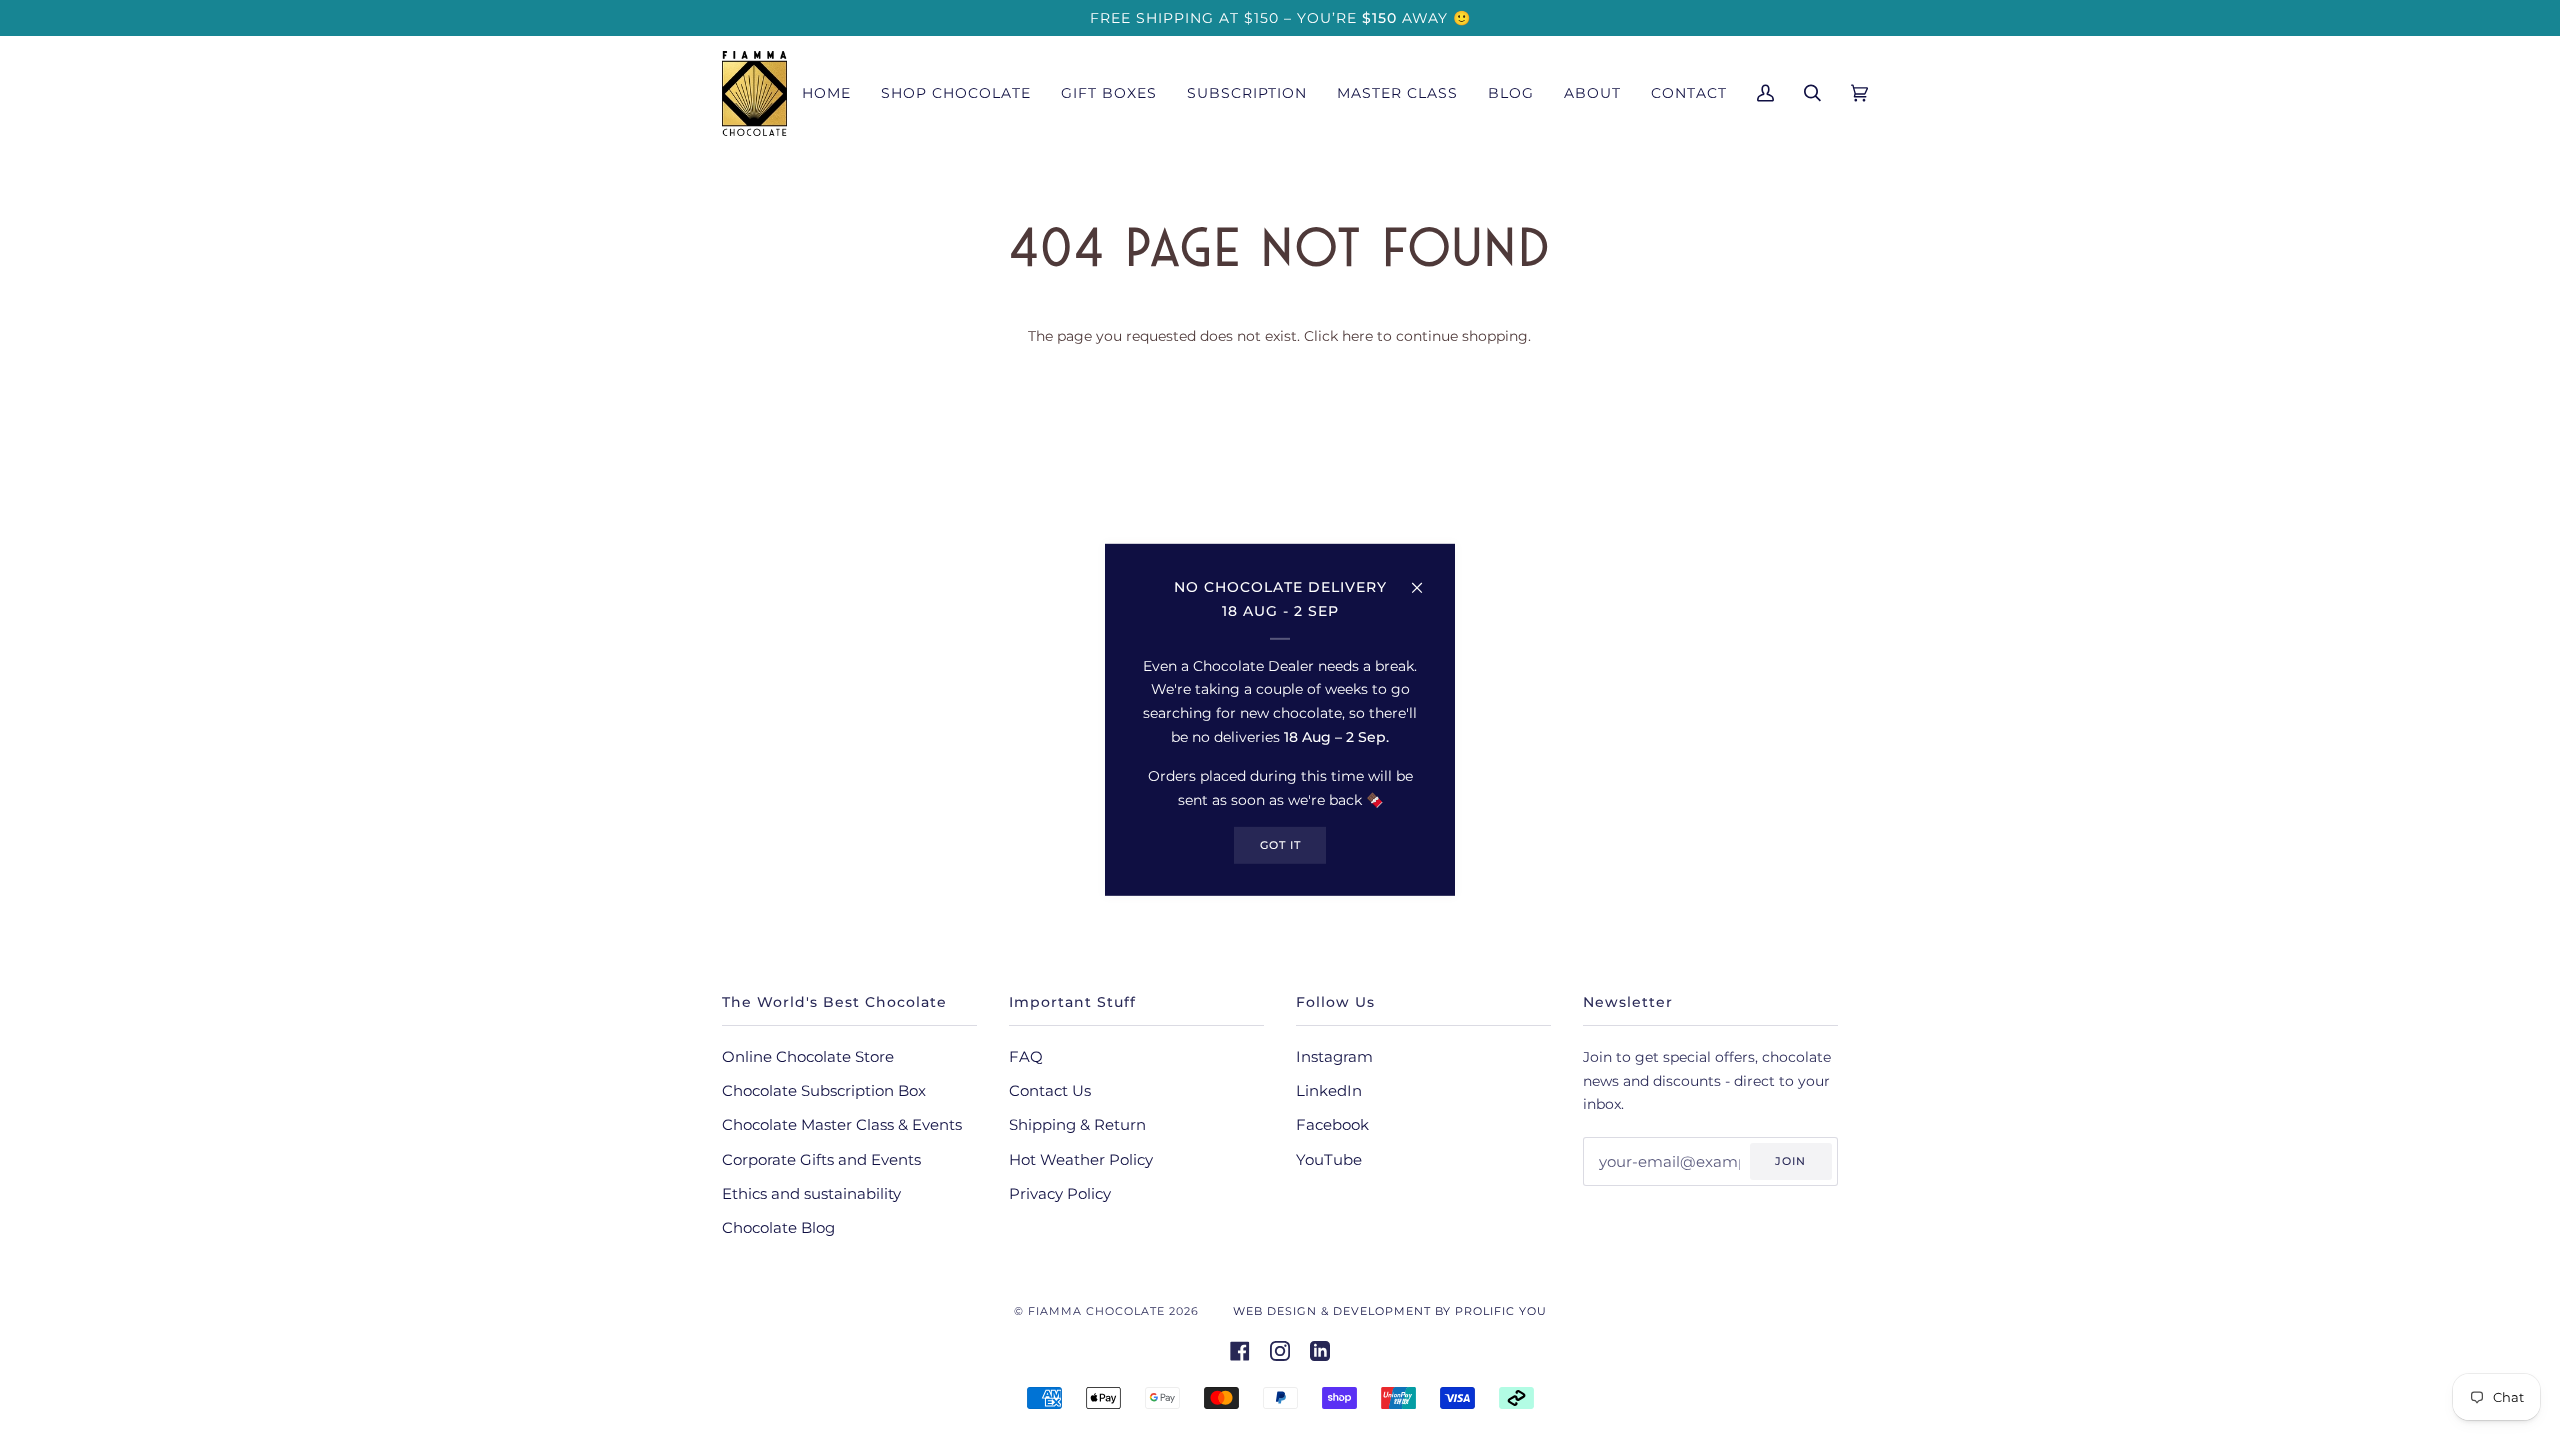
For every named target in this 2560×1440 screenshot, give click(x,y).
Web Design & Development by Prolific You (1390, 1311)
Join (1790, 1161)
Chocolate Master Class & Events (842, 1125)
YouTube (1329, 1160)
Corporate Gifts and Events (821, 1160)
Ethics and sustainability (811, 1194)
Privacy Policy (1060, 1194)
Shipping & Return (1077, 1125)
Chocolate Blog (778, 1228)
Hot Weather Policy (1081, 1160)
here (1357, 336)
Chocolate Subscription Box (824, 1091)
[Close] (1425, 579)
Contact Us (1050, 1091)
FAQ (1026, 1057)
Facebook (1332, 1125)
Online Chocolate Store (808, 1057)
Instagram (1334, 1057)
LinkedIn (1329, 1091)
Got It (1280, 845)
